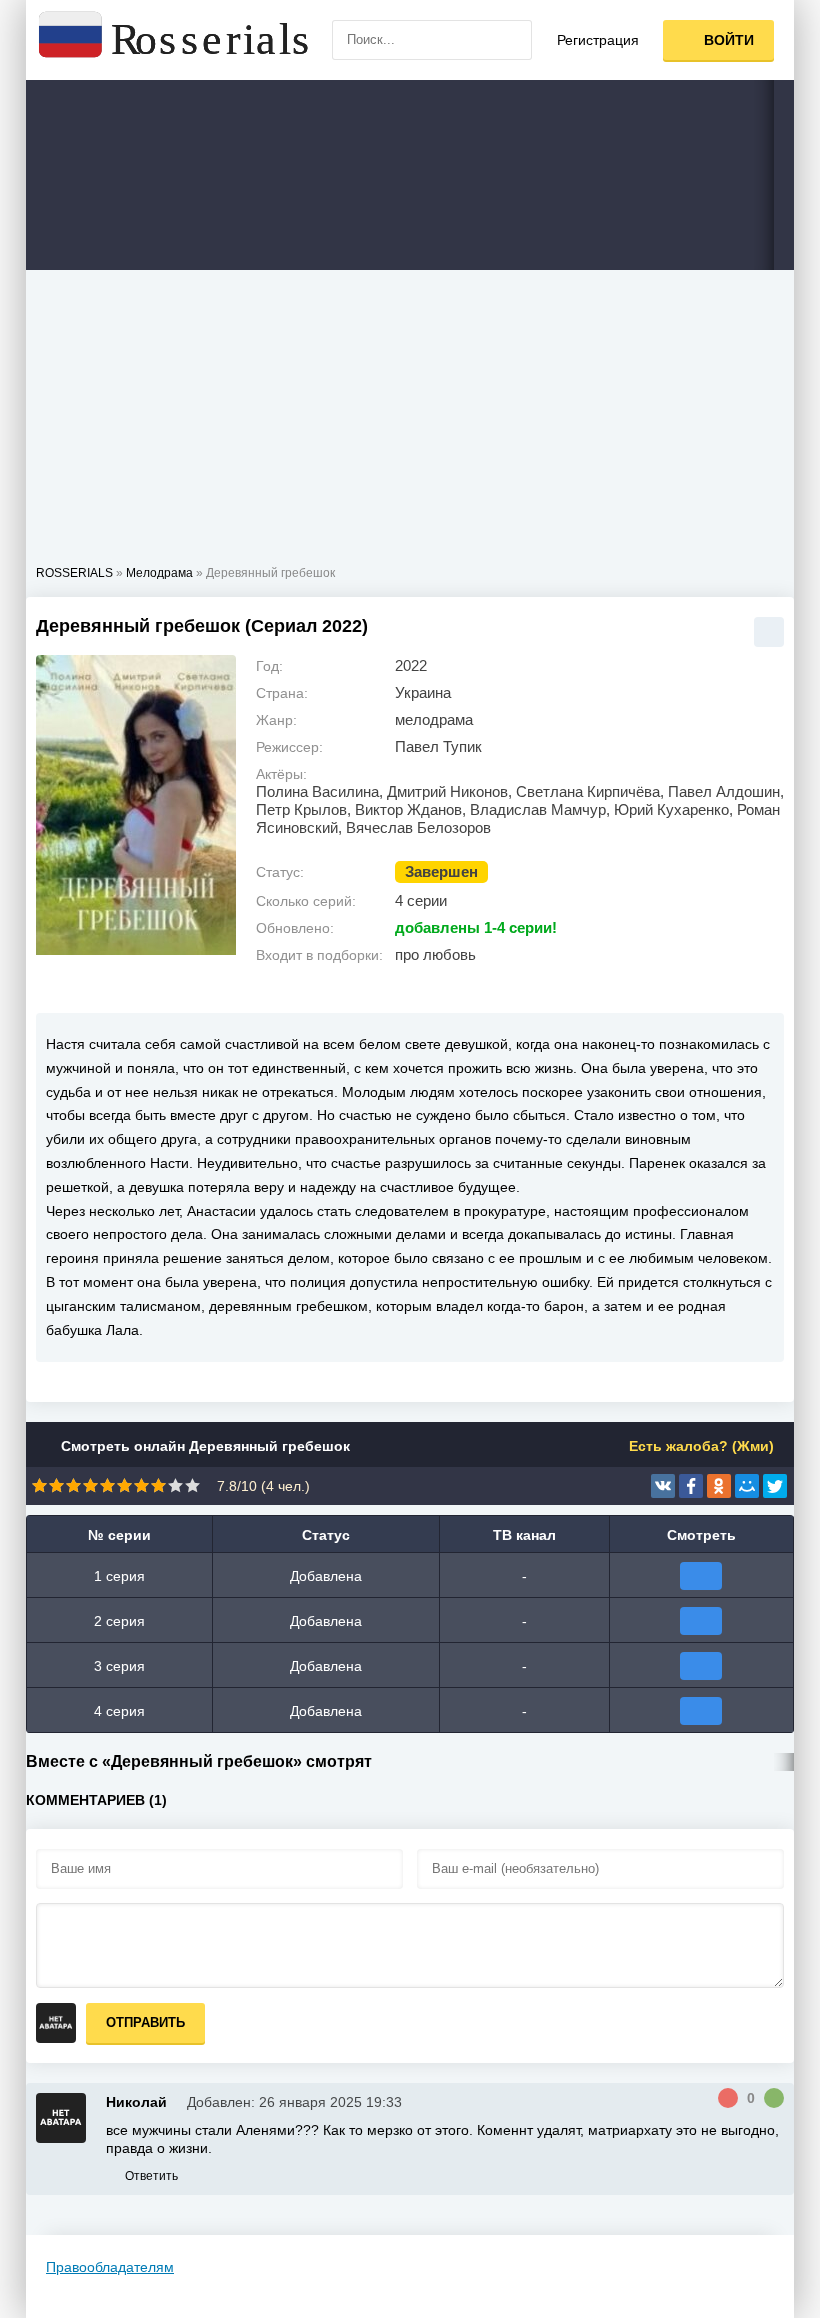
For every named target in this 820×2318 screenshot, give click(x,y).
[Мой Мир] (747, 1486)
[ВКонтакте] (663, 1486)
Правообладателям (110, 2267)
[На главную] (176, 40)
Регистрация (598, 40)
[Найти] (512, 40)
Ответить (151, 2176)
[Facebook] (691, 1486)
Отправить (145, 2022)
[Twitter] (775, 1486)
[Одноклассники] (719, 1486)
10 (192, 1485)
